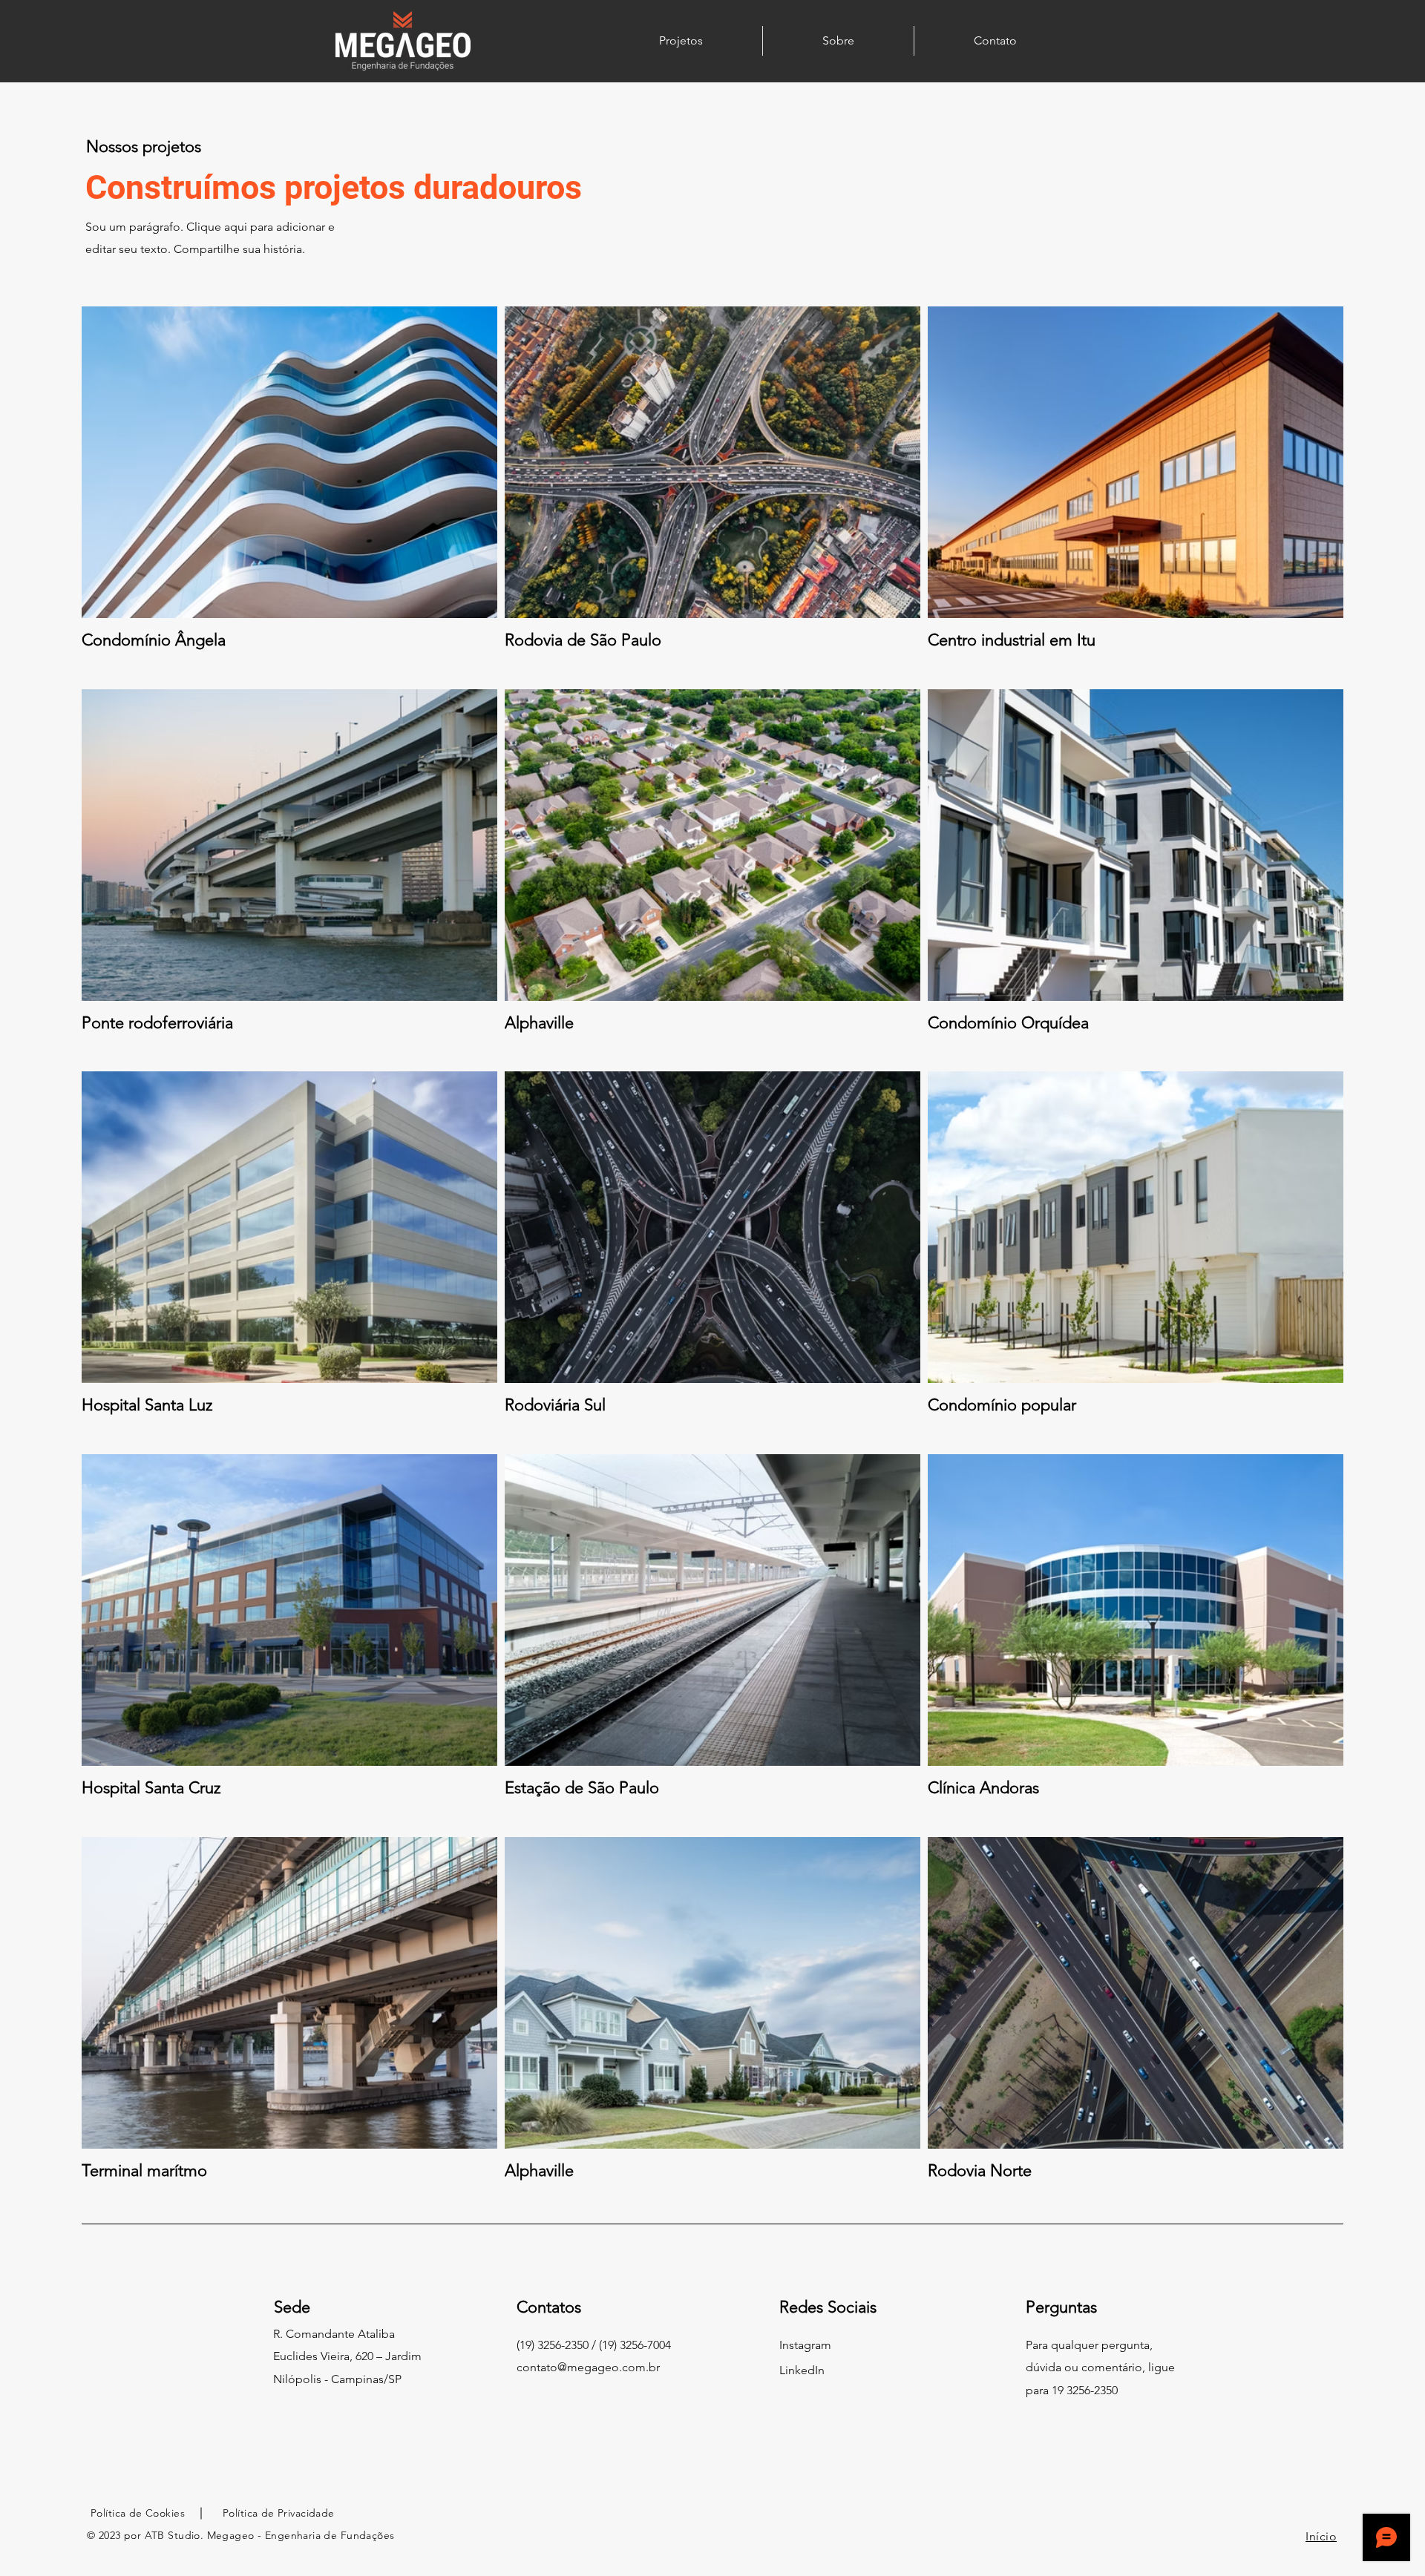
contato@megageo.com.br (588, 2367)
